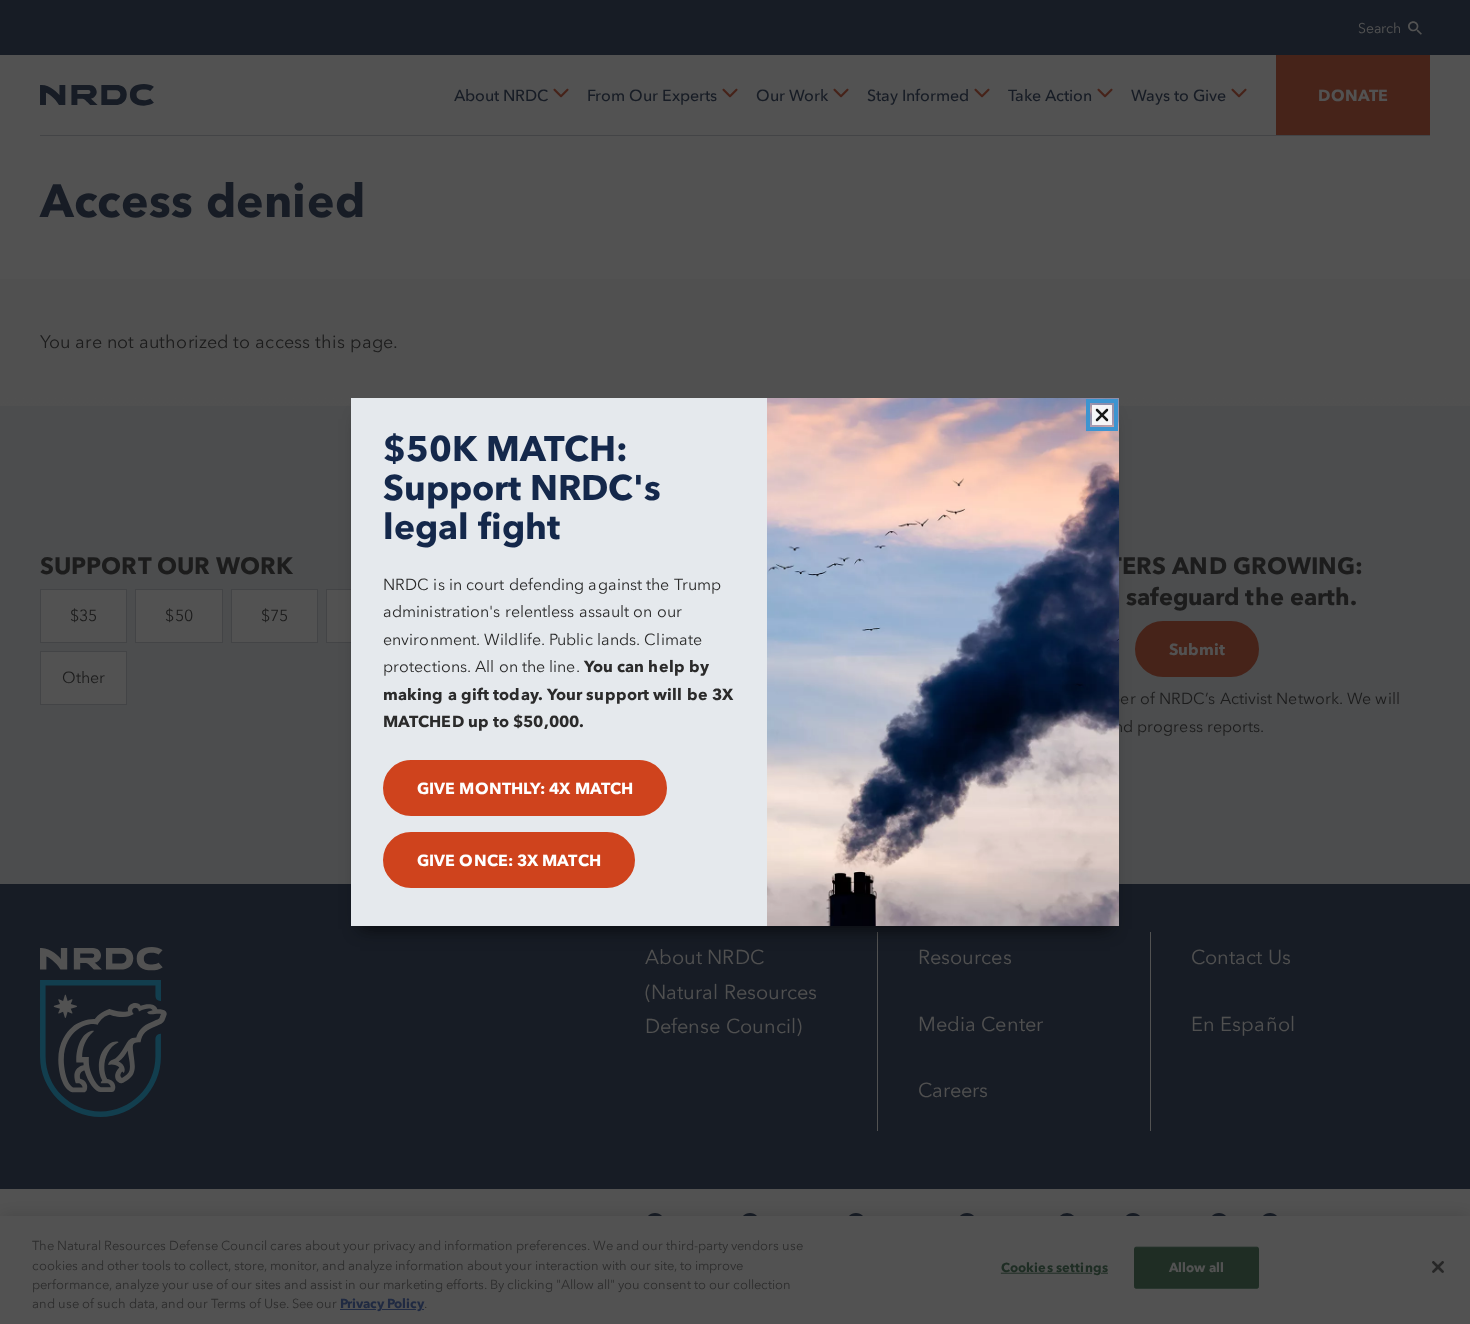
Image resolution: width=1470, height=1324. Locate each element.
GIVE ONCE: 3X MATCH (509, 860)
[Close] (1102, 415)
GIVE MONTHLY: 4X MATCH (525, 788)
